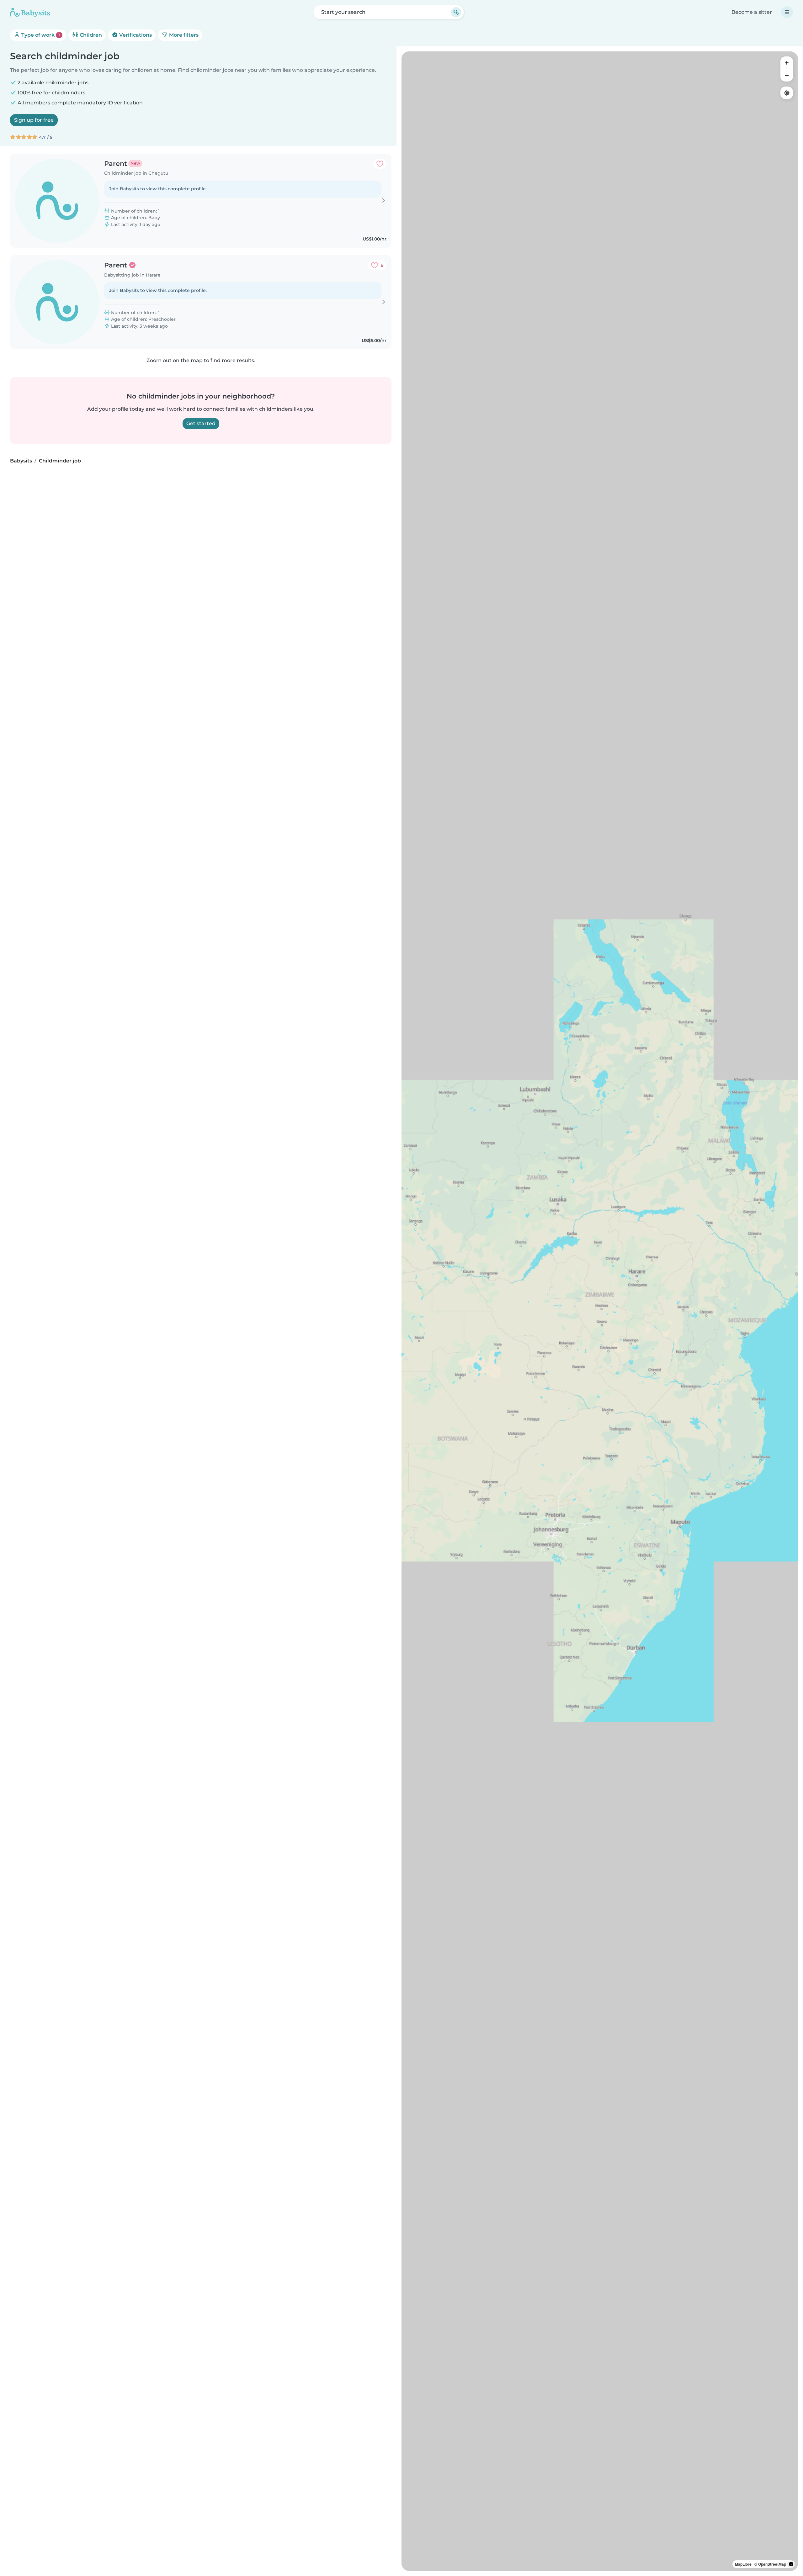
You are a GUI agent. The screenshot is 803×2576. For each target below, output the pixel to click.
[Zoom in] (787, 63)
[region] (600, 1311)
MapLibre (743, 2564)
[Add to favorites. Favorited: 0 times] (380, 164)
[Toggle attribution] (791, 2564)
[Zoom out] (787, 75)
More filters (183, 35)
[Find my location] (787, 93)
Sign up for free (34, 120)
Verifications (135, 35)
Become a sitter (752, 12)
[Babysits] (30, 12)
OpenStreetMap (772, 2564)
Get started (201, 423)
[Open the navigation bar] (787, 12)
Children (90, 35)
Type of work (40, 35)
